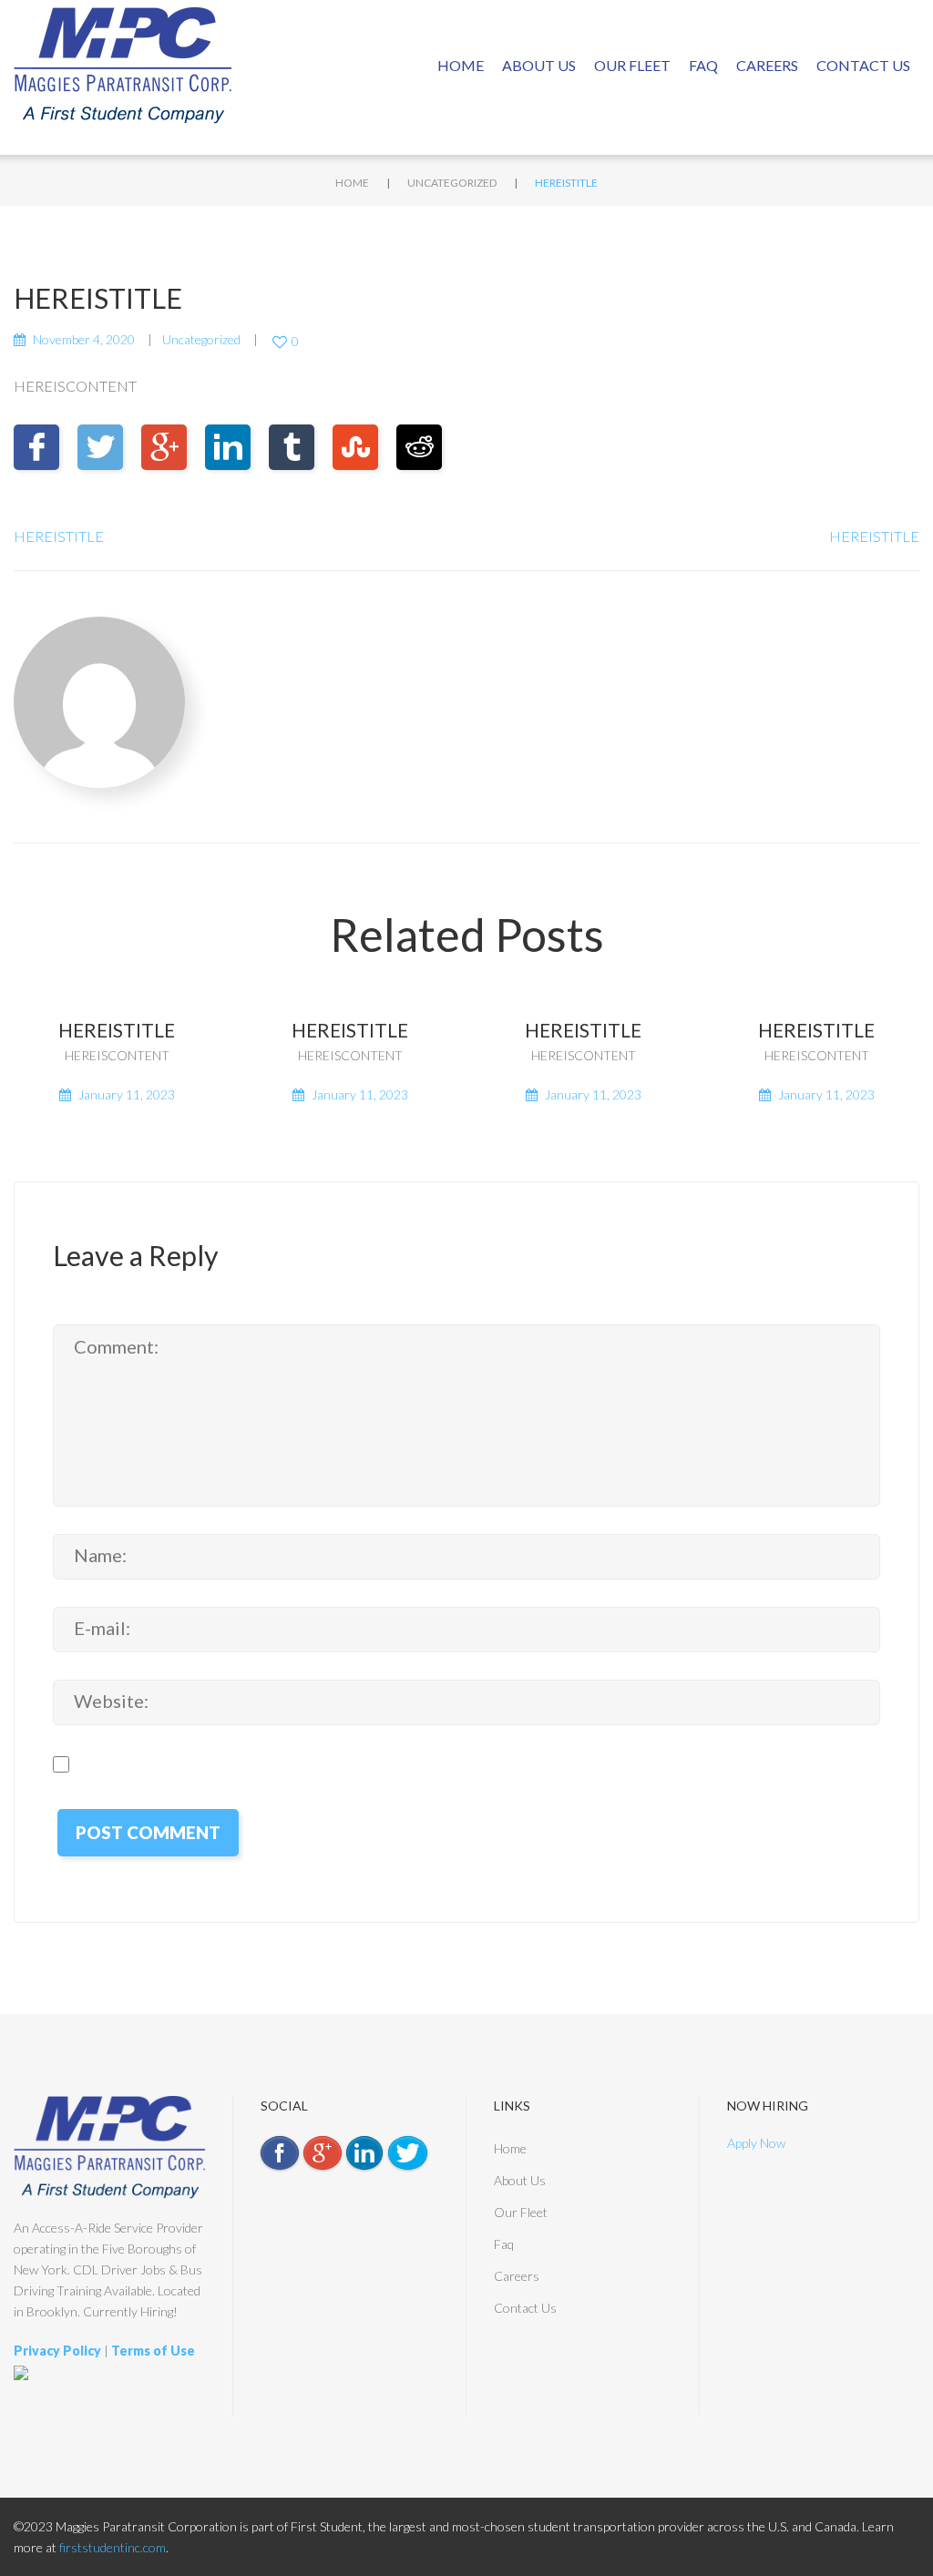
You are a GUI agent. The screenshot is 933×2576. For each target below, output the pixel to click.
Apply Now (756, 2143)
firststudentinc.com (113, 2547)
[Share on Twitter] (100, 447)
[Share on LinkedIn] (228, 447)
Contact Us (863, 65)
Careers (767, 65)
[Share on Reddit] (419, 447)
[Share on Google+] (164, 447)
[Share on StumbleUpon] (355, 447)
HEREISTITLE (59, 536)
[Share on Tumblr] (292, 447)
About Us (539, 65)
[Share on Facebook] (36, 447)
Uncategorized (452, 183)
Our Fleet (632, 65)
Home (461, 65)
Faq (703, 65)
